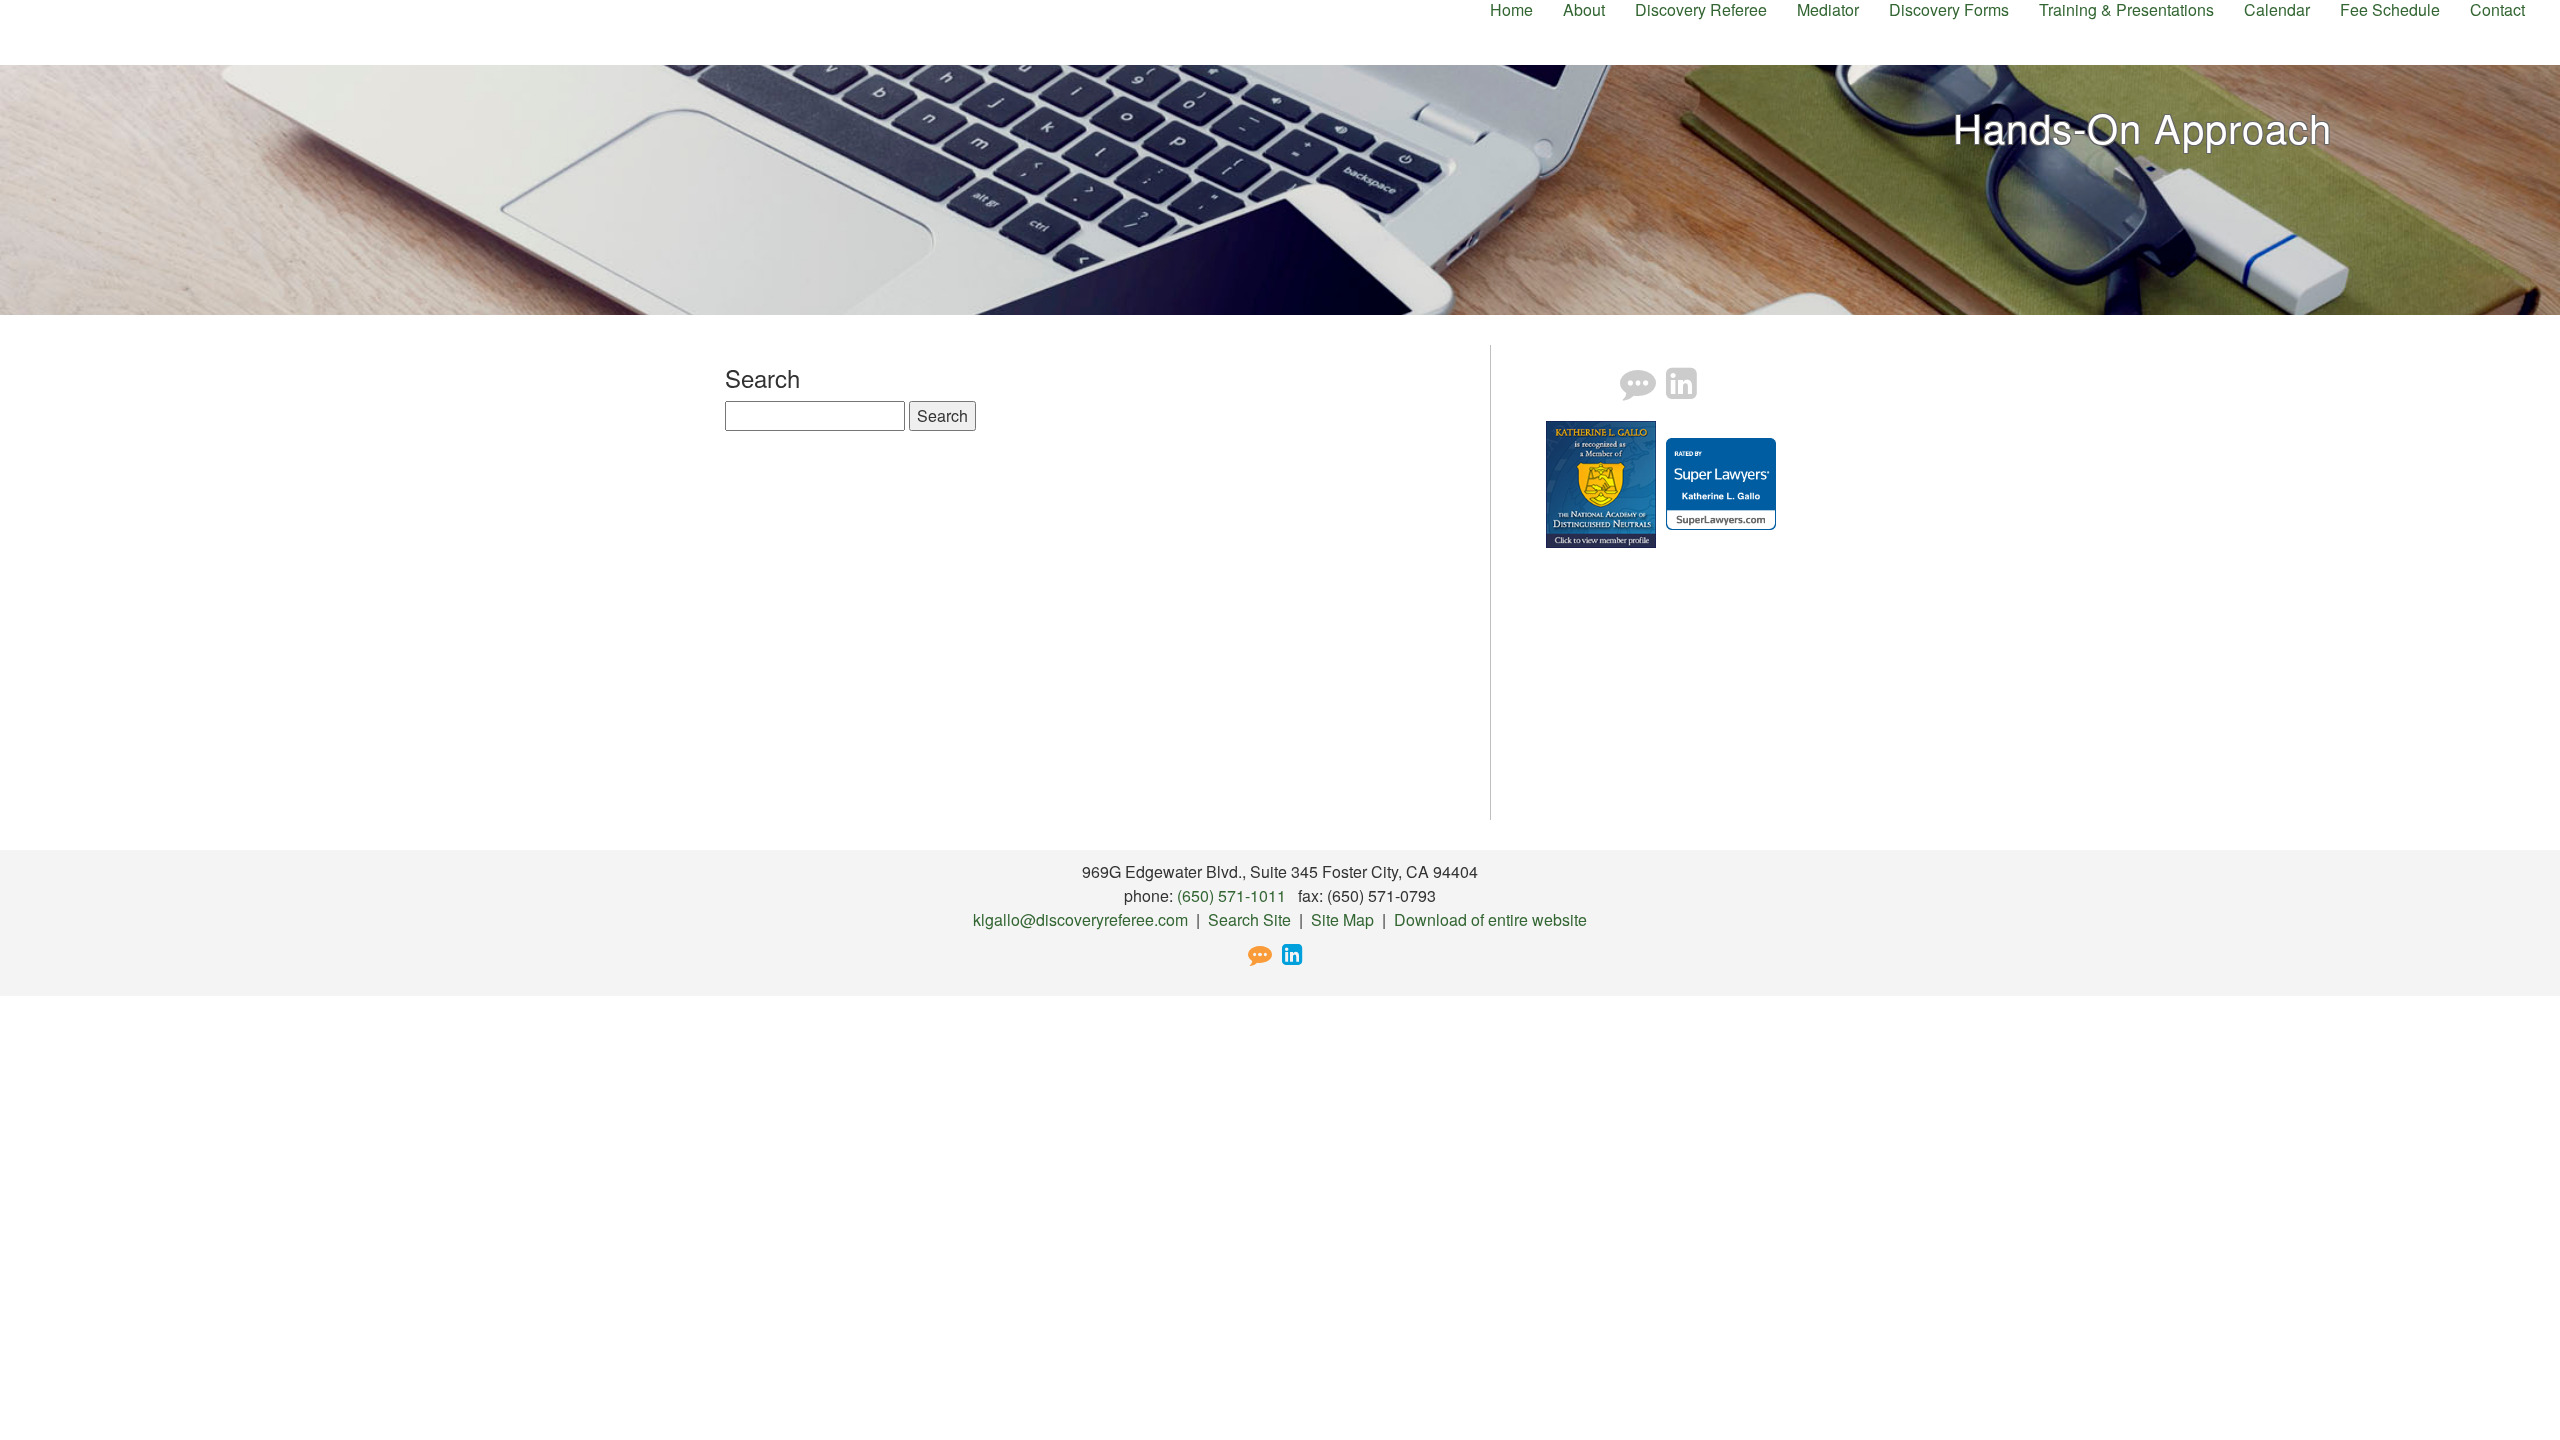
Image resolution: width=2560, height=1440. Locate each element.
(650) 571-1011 (1231, 895)
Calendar (2277, 10)
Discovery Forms (1949, 10)
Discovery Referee (1701, 10)
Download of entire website (1490, 919)
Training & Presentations (2126, 10)
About (1584, 10)
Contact (2497, 10)
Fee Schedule (2390, 10)
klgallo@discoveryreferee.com (1080, 919)
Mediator (1828, 10)
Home (1511, 10)
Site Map (1342, 919)
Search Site (1249, 919)
